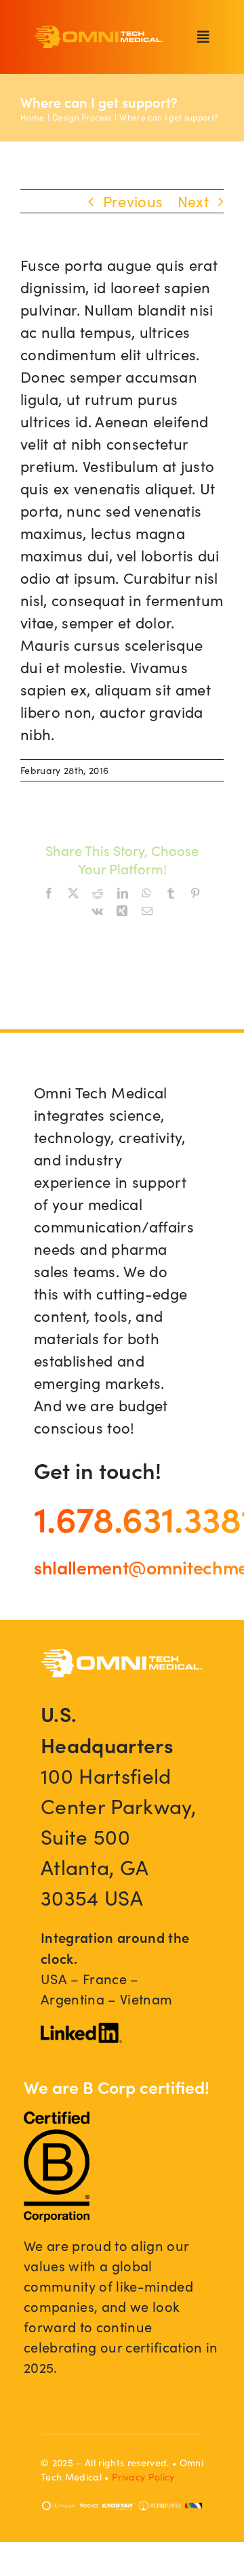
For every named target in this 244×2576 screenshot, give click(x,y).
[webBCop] (57, 2119)
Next (193, 201)
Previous (133, 201)
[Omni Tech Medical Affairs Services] (99, 33)
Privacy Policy (143, 2477)
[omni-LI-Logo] (81, 2030)
